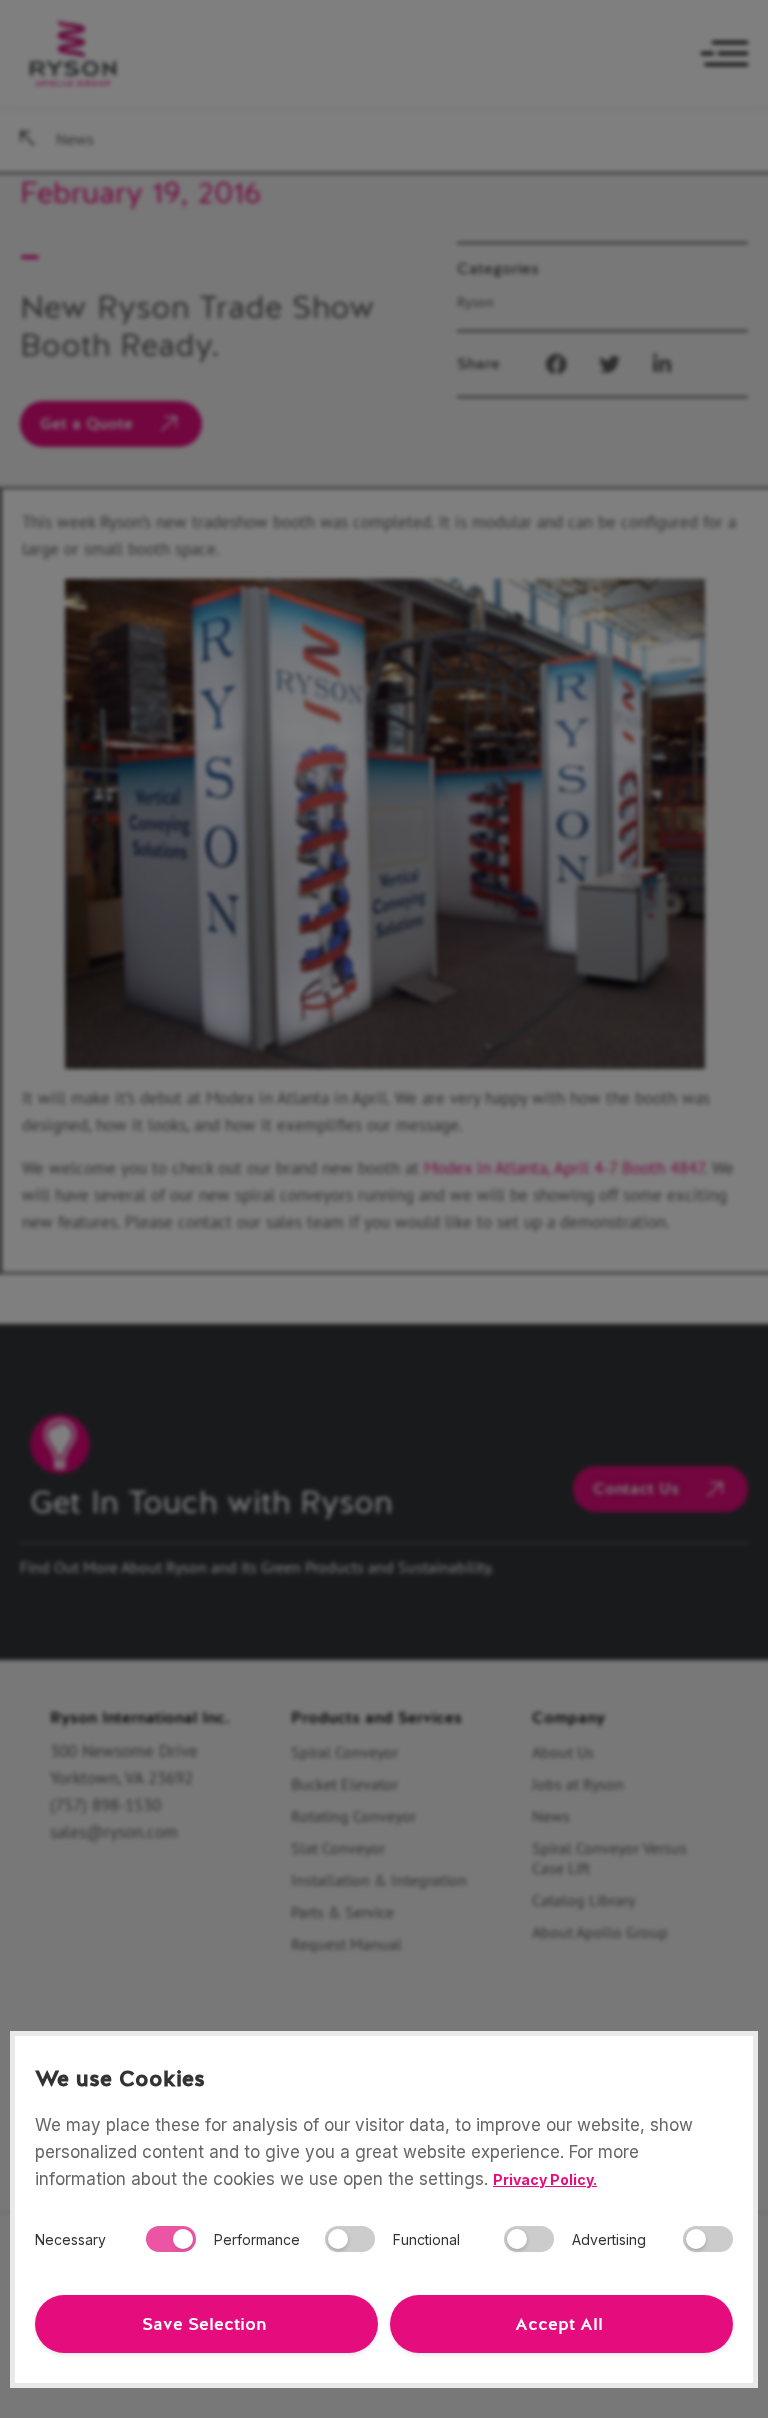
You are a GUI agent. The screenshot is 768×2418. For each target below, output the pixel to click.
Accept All (559, 2324)
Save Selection (204, 2324)
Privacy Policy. (545, 2179)
